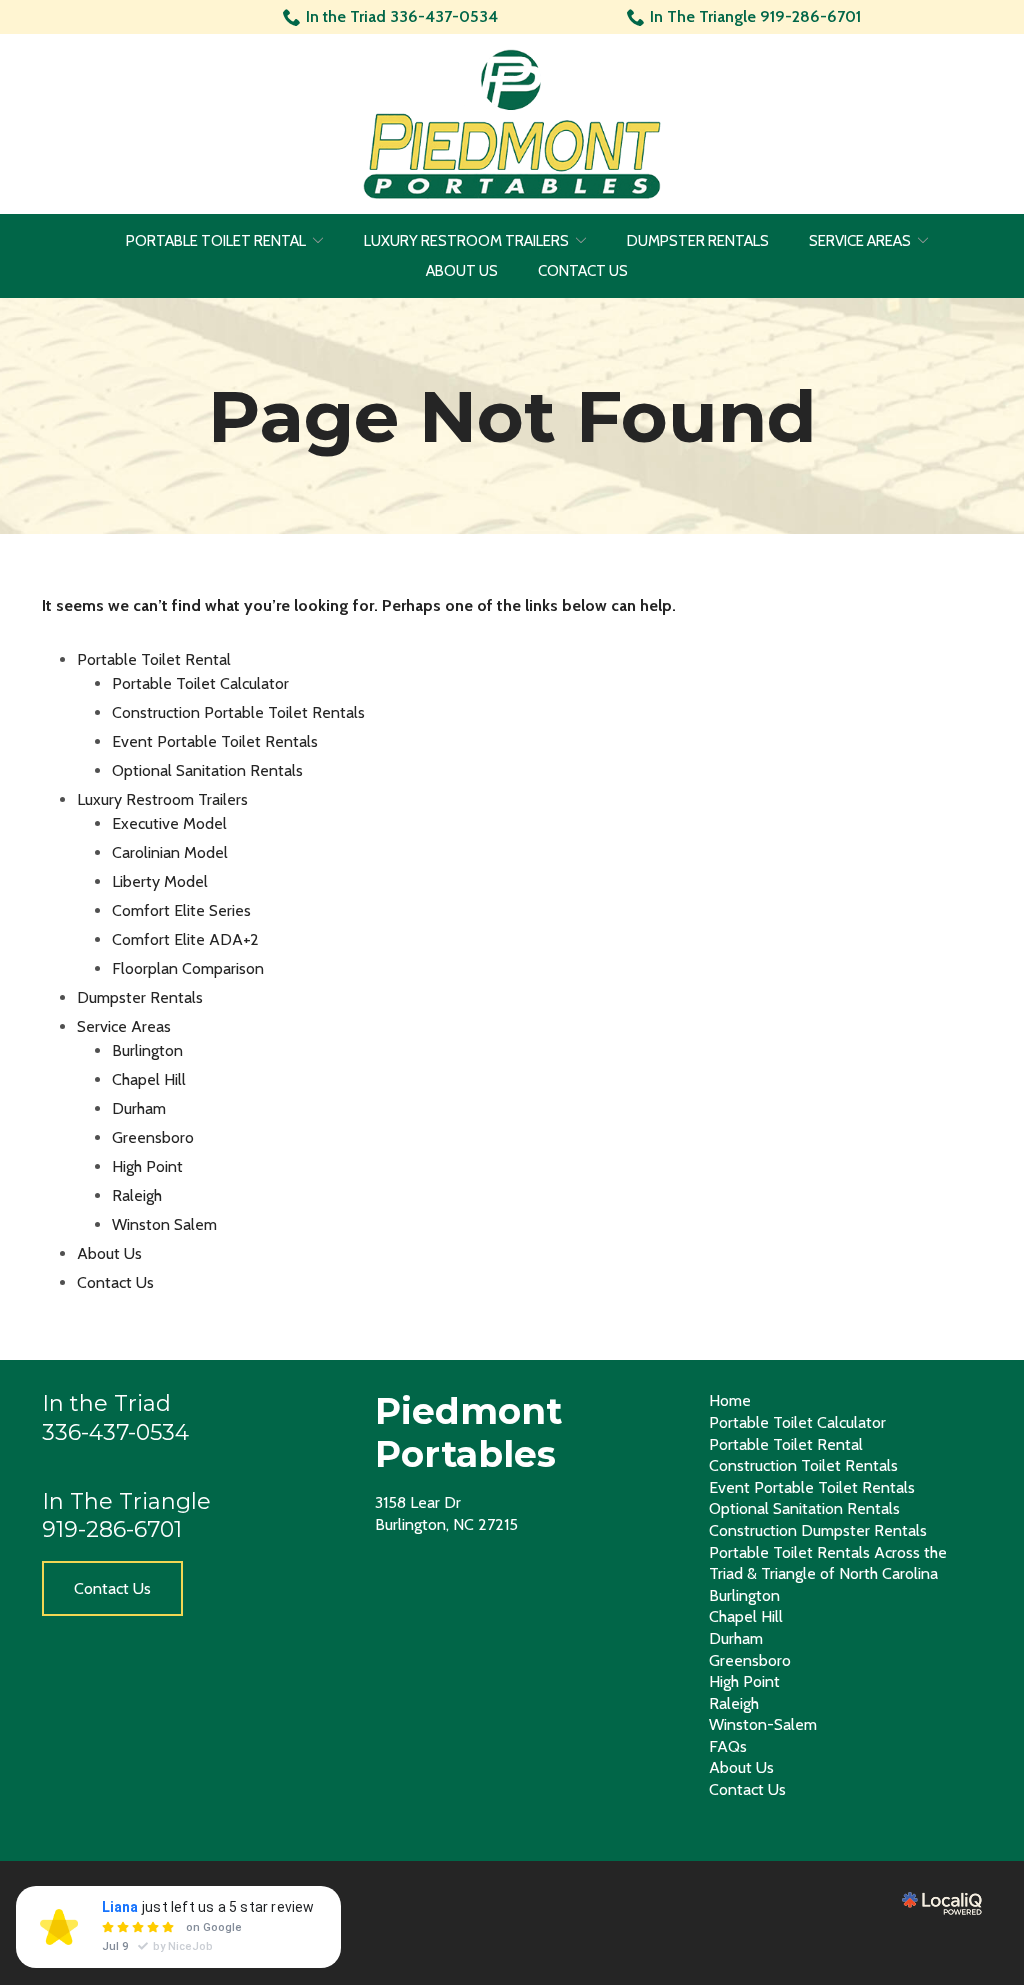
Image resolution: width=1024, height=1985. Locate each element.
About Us (462, 271)
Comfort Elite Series (181, 910)
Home (730, 1400)
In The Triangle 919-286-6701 (755, 16)
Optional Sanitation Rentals (207, 770)
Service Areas (860, 241)
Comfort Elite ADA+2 (185, 939)
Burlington (147, 1050)
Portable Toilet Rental (216, 241)
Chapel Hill (149, 1079)
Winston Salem (164, 1224)
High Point (147, 1166)
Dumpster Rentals (698, 241)
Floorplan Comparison (188, 968)
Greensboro (153, 1137)
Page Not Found (512, 416)
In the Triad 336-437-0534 (402, 16)
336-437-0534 (115, 1432)
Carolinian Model (170, 852)
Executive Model (169, 823)
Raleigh (137, 1195)
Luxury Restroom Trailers (466, 241)
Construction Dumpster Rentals (818, 1530)
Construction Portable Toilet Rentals (238, 712)
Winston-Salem (763, 1724)
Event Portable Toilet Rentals (215, 741)
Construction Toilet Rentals (803, 1465)
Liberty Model (160, 881)
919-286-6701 (112, 1529)
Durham (139, 1108)
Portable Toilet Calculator (200, 683)
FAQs (728, 1746)
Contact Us (583, 271)
